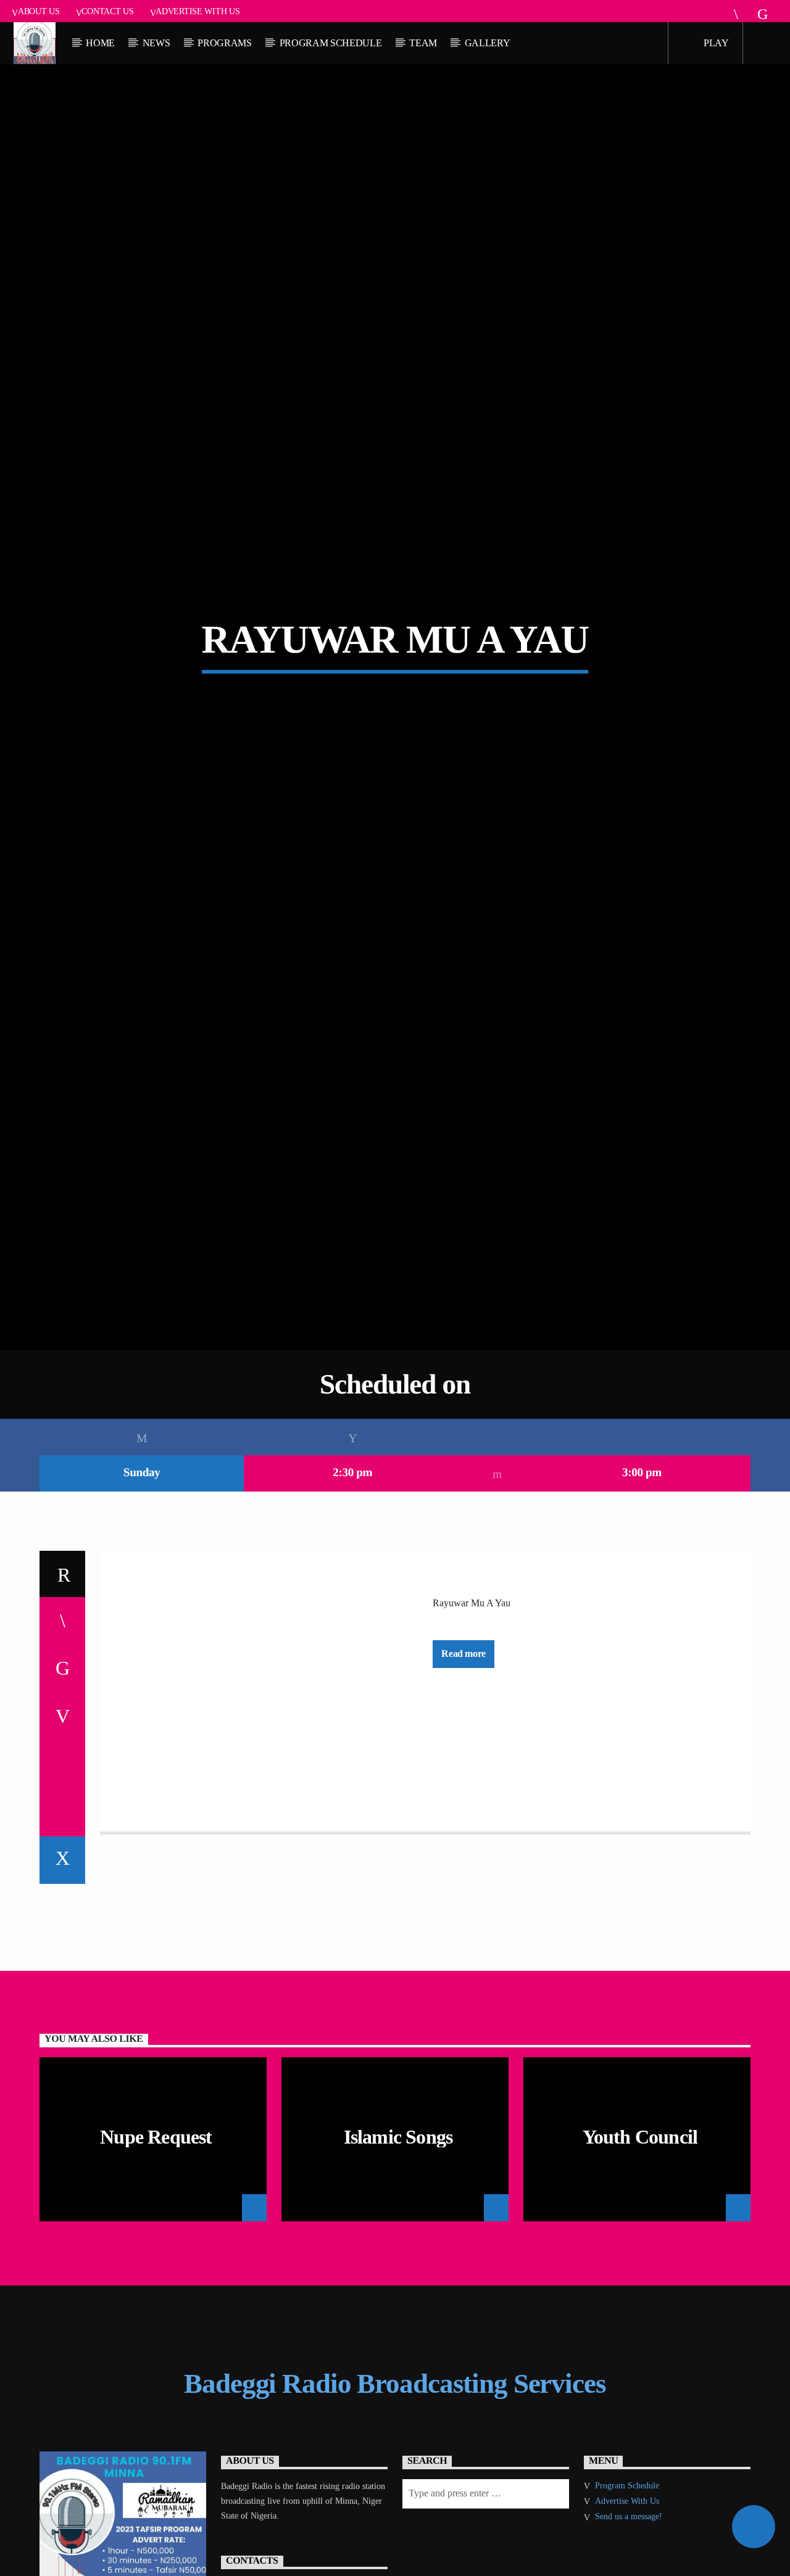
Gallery (488, 43)
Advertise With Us (197, 11)
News (156, 43)
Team (423, 43)
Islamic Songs (398, 2256)
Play (715, 43)
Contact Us (107, 11)
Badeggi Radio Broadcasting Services (395, 2503)
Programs (224, 43)
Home (100, 43)
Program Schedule (331, 43)
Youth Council (640, 2256)
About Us (39, 11)
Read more (463, 1773)
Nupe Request (156, 2256)
